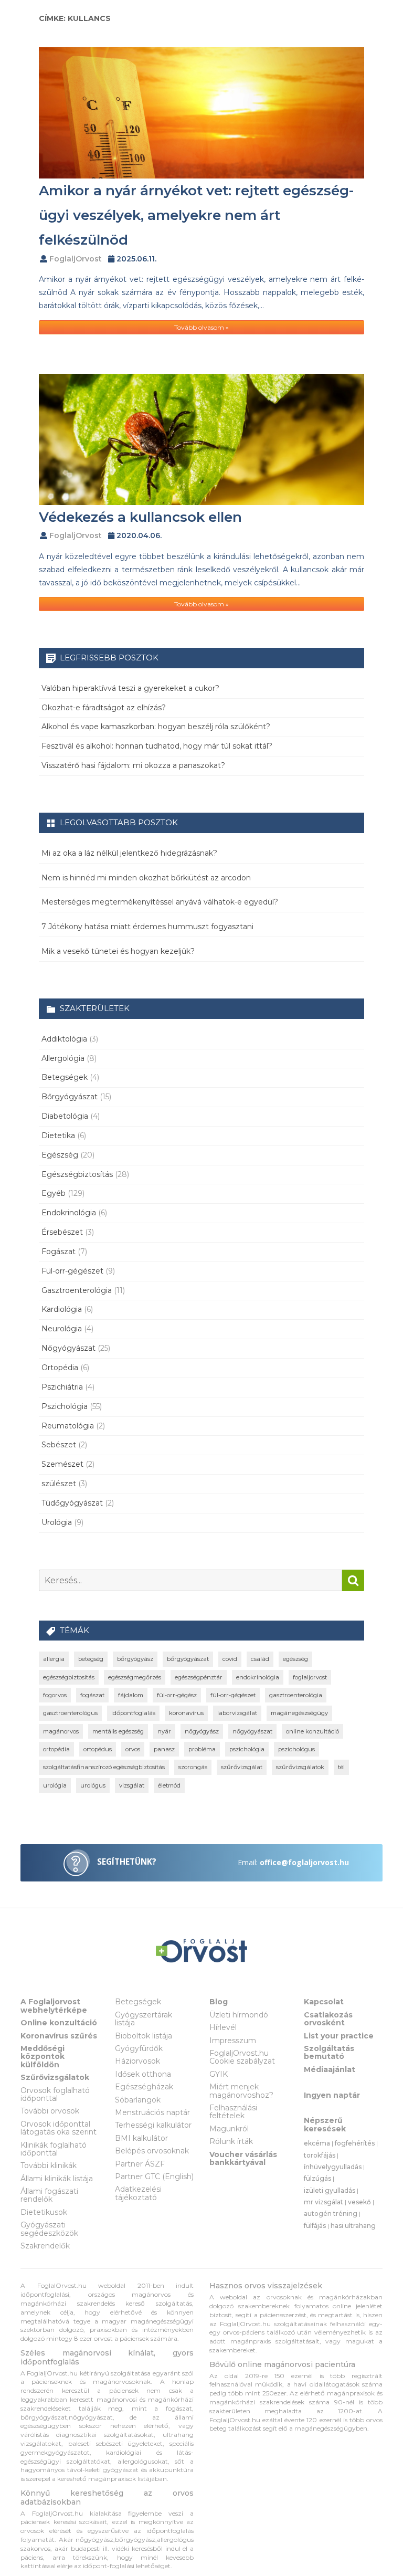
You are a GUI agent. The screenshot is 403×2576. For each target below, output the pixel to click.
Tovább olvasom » (201, 327)
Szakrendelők (45, 2246)
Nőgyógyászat (68, 1348)
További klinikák (49, 2165)
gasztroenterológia (296, 1695)
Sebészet (59, 1445)
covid (230, 1659)
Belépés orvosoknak (152, 2151)
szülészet (59, 1484)
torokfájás (320, 2155)
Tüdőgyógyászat (72, 1503)
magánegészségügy (299, 1713)
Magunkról (229, 2129)
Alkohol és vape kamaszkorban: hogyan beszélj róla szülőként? (156, 727)
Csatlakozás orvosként (328, 2019)
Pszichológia (65, 1406)
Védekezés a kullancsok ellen (140, 517)
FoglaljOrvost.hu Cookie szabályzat (242, 2057)
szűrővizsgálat (242, 1767)
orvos (133, 1749)
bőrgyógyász (135, 1659)
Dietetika (58, 1135)
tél (341, 1767)
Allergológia (63, 1058)
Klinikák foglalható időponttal (54, 2149)
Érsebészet (62, 1232)
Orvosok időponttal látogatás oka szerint (59, 2128)
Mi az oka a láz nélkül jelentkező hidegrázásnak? (129, 853)
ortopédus (98, 1749)
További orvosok (50, 2111)
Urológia (57, 1522)
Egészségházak (144, 2087)
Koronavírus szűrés (59, 2036)
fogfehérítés (355, 2143)
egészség (295, 1659)
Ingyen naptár (332, 2095)
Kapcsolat (324, 2002)
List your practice (339, 2036)
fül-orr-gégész (177, 1695)
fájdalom (131, 1695)
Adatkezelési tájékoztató (138, 2193)
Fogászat (59, 1252)
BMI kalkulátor (141, 2138)
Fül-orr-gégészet (72, 1271)
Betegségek (65, 1077)
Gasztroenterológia (77, 1290)
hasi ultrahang (353, 2226)
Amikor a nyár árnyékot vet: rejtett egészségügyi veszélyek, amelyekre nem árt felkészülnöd (196, 215)
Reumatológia (68, 1426)
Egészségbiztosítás (77, 1174)
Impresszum (233, 2041)
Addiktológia (64, 1039)
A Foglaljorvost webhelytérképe (54, 2006)
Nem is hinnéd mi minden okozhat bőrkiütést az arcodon (146, 878)
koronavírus (186, 1713)
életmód (169, 1785)
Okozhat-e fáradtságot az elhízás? (104, 708)
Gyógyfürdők (139, 2048)
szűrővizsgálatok (300, 1767)
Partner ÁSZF (140, 2164)
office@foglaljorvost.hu (304, 1862)
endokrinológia (258, 1677)
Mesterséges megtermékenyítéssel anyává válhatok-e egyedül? (160, 902)
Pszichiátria (62, 1387)
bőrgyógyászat (188, 1659)
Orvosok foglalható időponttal (55, 2094)
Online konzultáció (59, 2023)
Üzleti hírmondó (239, 2015)
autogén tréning (331, 2214)
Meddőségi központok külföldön (43, 2057)
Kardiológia (62, 1309)
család (260, 1659)
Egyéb (54, 1193)
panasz (164, 1749)
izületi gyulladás (330, 2190)
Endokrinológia (69, 1213)
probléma (202, 1749)
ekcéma (317, 2143)
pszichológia (247, 1749)
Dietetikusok (44, 2212)
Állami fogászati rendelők (49, 2195)
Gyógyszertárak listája (144, 2019)
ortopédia (56, 1749)
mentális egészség (118, 1731)
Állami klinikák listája (57, 2179)
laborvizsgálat (237, 1713)
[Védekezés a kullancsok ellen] (201, 439)
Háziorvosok (137, 2061)
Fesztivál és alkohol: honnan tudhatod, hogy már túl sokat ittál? (157, 746)
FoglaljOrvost (76, 259)
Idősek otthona (143, 2074)
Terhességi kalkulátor (153, 2125)
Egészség (60, 1155)
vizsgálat (132, 1785)
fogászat (92, 1695)
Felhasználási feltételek (233, 2112)
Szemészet (62, 1464)
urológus (93, 1785)
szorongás (193, 1767)
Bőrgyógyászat (70, 1097)
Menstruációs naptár (152, 2112)
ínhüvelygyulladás (333, 2167)
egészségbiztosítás (69, 1677)
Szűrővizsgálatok (55, 2077)
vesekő (359, 2202)
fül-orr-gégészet (233, 1695)
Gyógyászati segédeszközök (49, 2229)
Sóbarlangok (138, 2100)
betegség (91, 1659)
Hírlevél (223, 2027)
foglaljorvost (310, 1677)
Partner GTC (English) (154, 2177)
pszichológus (296, 1749)
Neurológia (62, 1329)
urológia (55, 1785)
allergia (54, 1659)
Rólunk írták (231, 2141)
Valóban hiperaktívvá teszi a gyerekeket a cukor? (130, 688)
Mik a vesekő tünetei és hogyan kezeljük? (118, 951)
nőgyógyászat (252, 1731)
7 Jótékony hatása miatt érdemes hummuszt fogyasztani (147, 927)
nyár (164, 1731)
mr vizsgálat (324, 2202)
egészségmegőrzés (135, 1677)
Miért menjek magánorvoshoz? (241, 2091)
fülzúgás (317, 2178)
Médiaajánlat (330, 2069)
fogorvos (55, 1695)
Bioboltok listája (144, 2036)
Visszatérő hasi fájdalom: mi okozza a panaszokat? (133, 765)
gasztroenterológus (70, 1713)
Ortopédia (60, 1368)
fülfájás (315, 2226)
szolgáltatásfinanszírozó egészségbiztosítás (104, 1767)
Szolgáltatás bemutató (329, 2052)
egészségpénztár (199, 1677)
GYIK (219, 2074)
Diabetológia (65, 1116)
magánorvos (61, 1731)
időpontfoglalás (133, 1713)
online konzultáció (312, 1731)
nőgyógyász (202, 1731)
